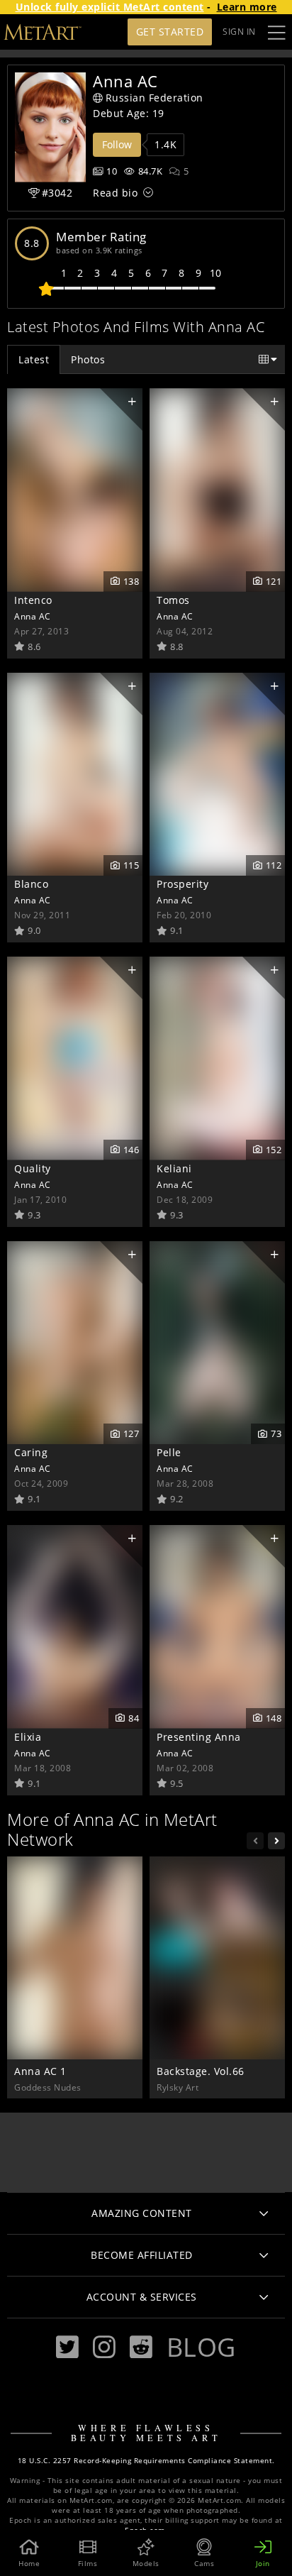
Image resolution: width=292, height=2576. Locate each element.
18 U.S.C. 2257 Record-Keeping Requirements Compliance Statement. (146, 2461)
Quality (33, 1168)
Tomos (173, 600)
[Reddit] (141, 2347)
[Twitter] (67, 2347)
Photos (88, 359)
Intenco (33, 600)
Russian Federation (155, 98)
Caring (31, 1452)
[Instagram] (104, 2347)
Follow (117, 144)
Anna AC (33, 616)
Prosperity (182, 884)
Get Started (170, 32)
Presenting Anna (199, 1737)
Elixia (28, 1737)
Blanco (31, 884)
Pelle (169, 1452)
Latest (34, 359)
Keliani (174, 1168)
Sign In (239, 32)
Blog (201, 2347)
